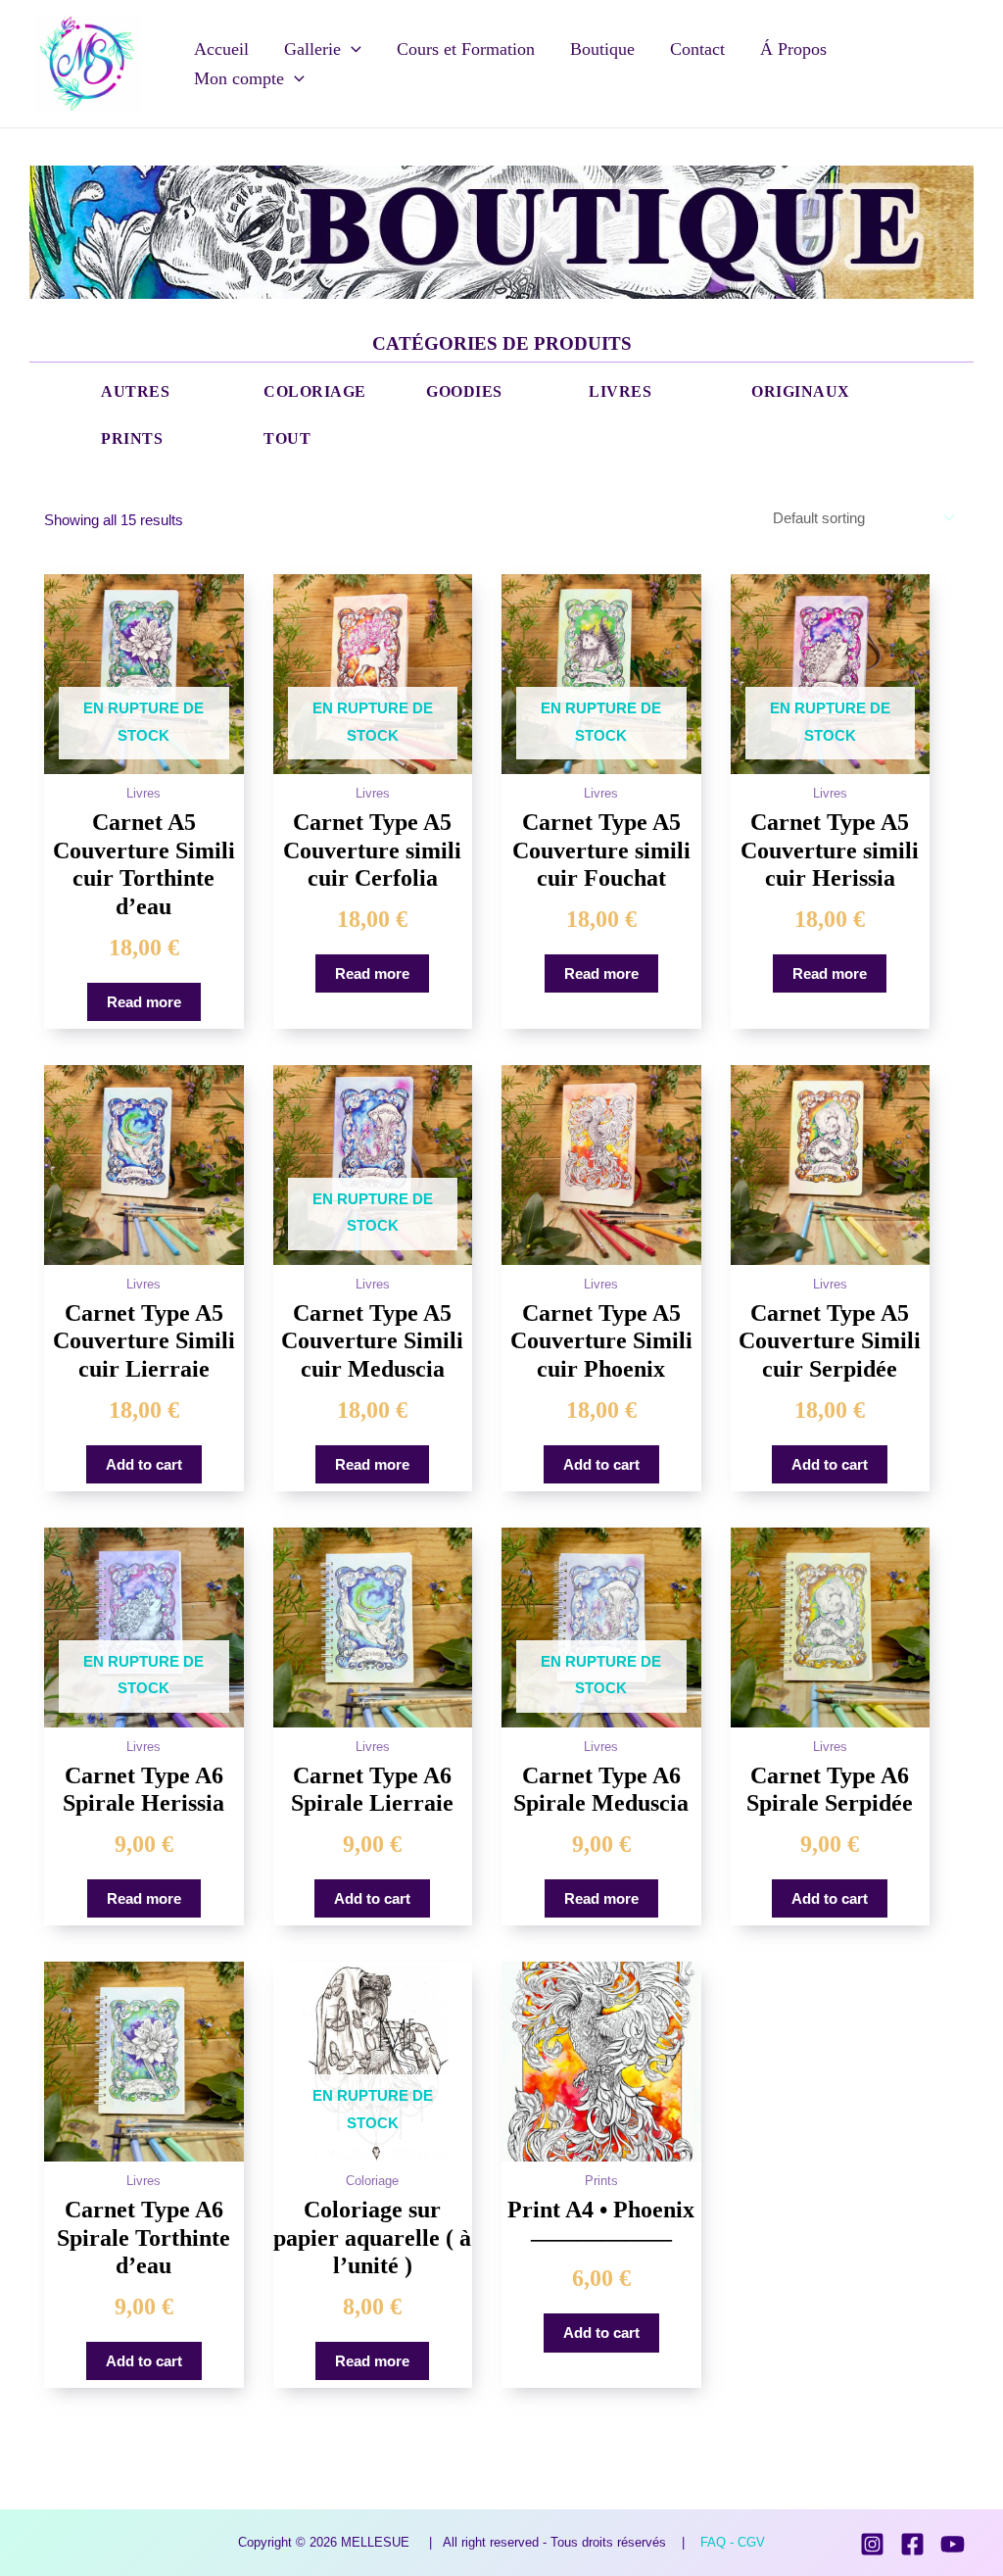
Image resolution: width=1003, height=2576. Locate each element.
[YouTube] (953, 2544)
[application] (351, 49)
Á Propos (793, 49)
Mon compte (239, 78)
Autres (135, 392)
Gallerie (312, 49)
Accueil (221, 49)
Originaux (801, 392)
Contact (697, 49)
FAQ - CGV (733, 2542)
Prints (132, 439)
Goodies (464, 392)
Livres (620, 392)
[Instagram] (872, 2544)
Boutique (602, 49)
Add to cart (144, 1464)
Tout (287, 439)
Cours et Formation (466, 49)
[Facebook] (912, 2544)
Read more (144, 1002)
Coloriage (315, 392)
